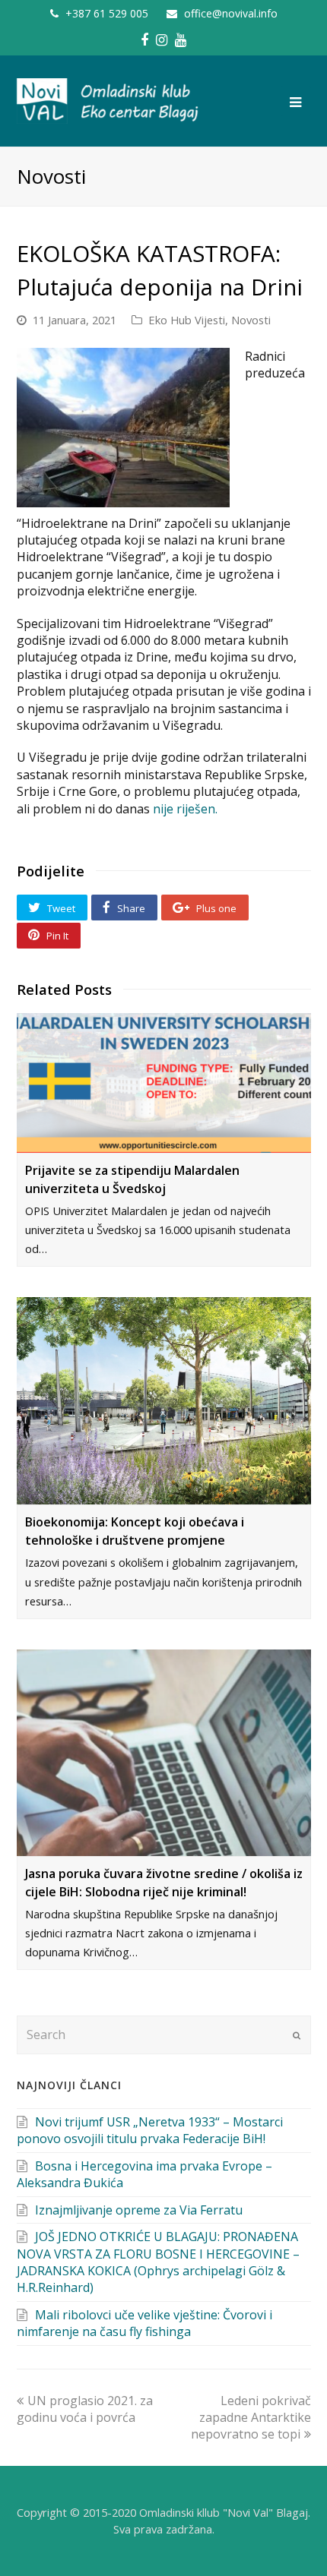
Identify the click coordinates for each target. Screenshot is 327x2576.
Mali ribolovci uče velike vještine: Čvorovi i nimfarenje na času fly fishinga (144, 2323)
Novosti (251, 320)
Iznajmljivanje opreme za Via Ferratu (139, 2210)
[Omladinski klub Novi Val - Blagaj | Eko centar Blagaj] (108, 100)
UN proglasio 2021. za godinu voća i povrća (85, 2409)
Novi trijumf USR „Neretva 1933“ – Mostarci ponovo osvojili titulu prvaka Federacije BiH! (150, 2130)
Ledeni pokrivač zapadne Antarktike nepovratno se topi (251, 2418)
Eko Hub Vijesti (187, 320)
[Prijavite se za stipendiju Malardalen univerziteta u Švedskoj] (164, 1083)
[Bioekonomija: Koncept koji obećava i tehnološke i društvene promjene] (164, 1401)
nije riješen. (185, 809)
